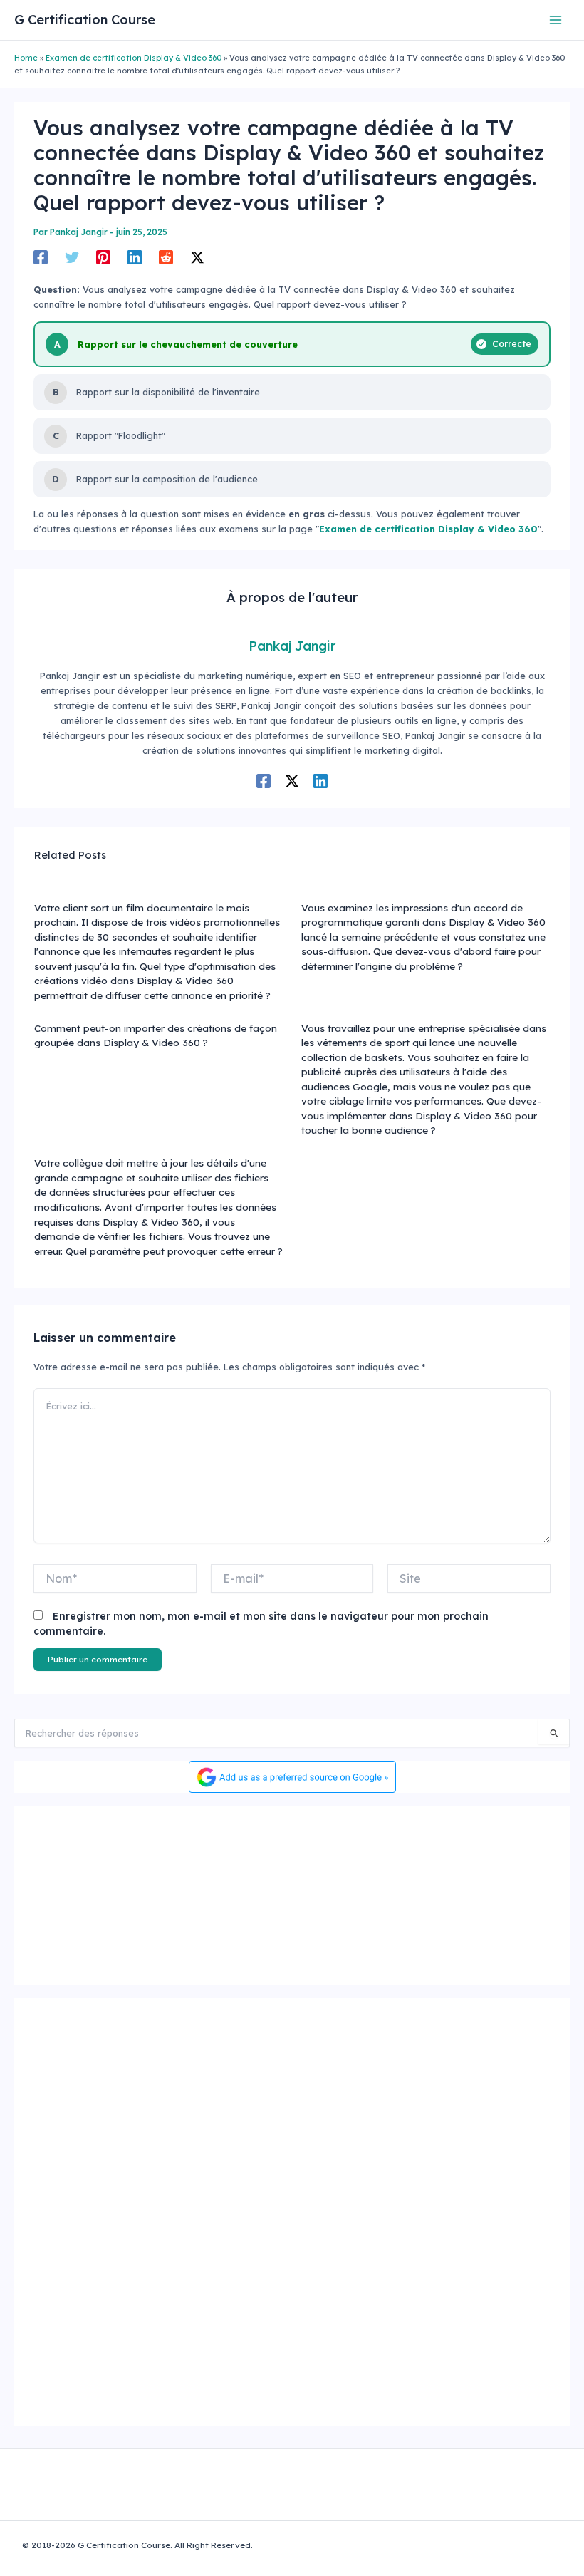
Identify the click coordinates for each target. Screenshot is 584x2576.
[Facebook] (41, 257)
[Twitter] (72, 257)
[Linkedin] (135, 257)
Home (26, 58)
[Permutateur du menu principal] (556, 20)
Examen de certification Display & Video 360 (134, 58)
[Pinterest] (103, 257)
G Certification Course (85, 20)
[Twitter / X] (197, 257)
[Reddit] (166, 257)
